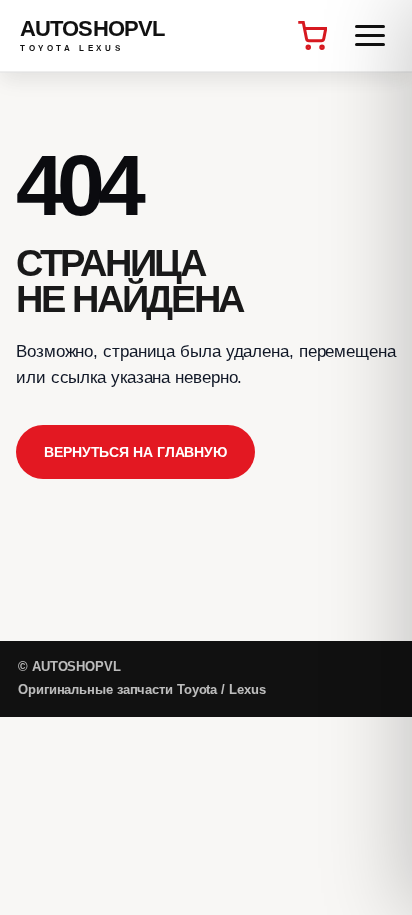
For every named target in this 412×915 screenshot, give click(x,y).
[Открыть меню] (370, 36)
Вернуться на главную (135, 452)
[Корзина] (312, 36)
